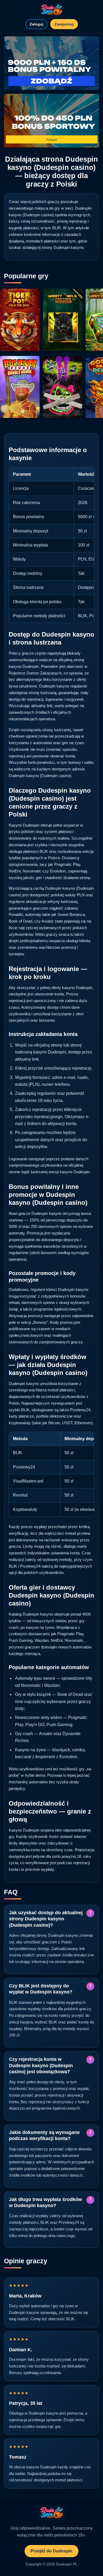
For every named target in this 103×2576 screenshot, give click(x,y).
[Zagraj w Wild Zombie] (63, 387)
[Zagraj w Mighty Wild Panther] (63, 320)
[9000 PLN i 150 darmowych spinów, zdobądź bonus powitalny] (51, 63)
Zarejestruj (64, 24)
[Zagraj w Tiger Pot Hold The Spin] (20, 320)
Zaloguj (36, 24)
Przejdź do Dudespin (51, 2551)
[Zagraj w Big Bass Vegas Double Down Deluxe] (20, 387)
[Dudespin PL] (51, 10)
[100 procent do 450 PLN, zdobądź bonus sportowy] (51, 121)
